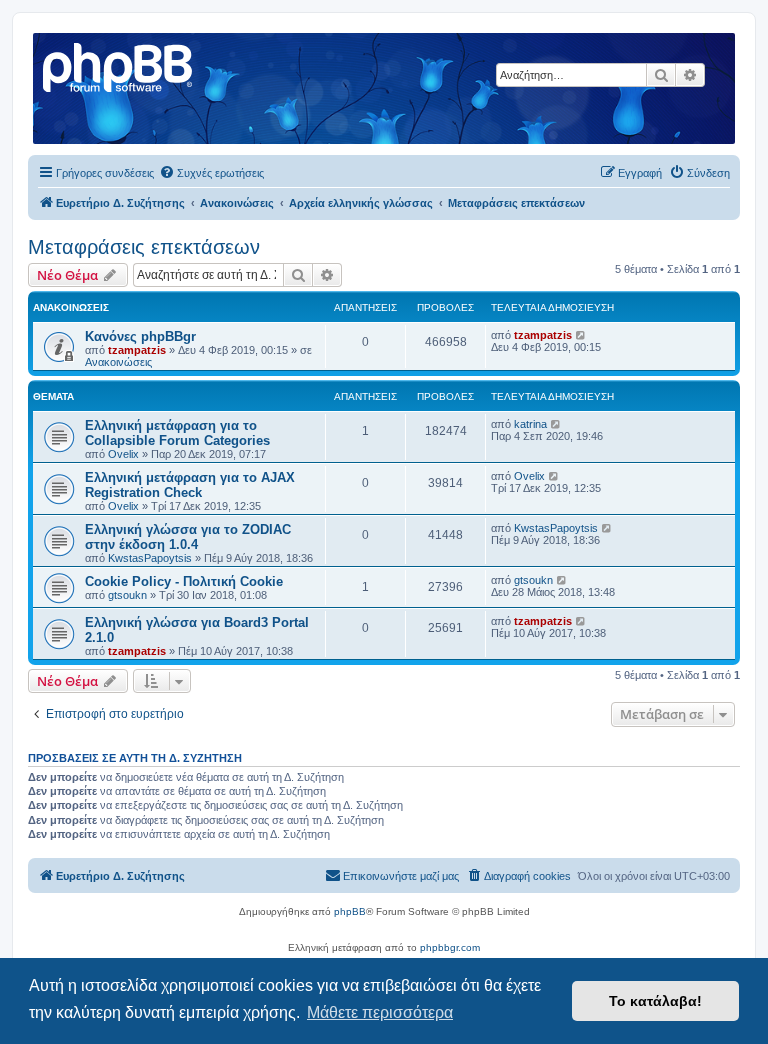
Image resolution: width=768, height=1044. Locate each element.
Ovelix (123, 454)
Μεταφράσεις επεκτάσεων (144, 247)
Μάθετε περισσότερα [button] (380, 1012)
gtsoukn (127, 595)
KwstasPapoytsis (150, 558)
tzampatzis (137, 350)
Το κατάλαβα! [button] (655, 1001)
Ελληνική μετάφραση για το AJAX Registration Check (190, 485)
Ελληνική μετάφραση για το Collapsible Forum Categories (177, 433)
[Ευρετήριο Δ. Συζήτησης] (119, 65)
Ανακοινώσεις (118, 362)
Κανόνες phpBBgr (140, 336)
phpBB (350, 911)
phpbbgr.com (450, 947)
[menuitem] (211, 173)
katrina (530, 424)
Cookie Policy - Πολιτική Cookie (184, 581)
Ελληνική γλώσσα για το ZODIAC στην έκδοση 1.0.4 (188, 537)
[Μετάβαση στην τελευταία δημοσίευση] (581, 335)
